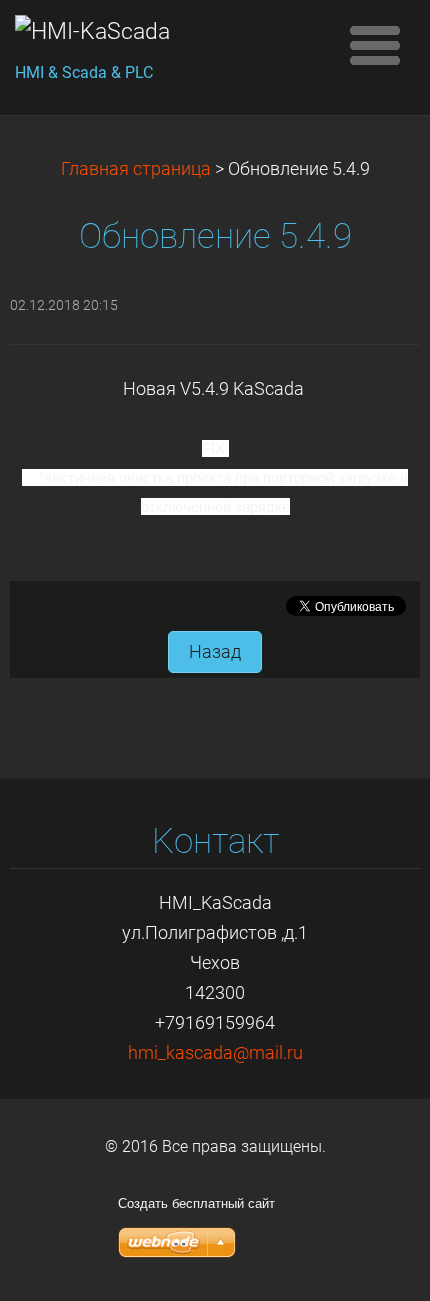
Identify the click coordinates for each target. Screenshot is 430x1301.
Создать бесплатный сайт (196, 1203)
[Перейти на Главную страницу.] (170, 32)
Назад (215, 652)
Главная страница (136, 169)
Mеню (375, 45)
